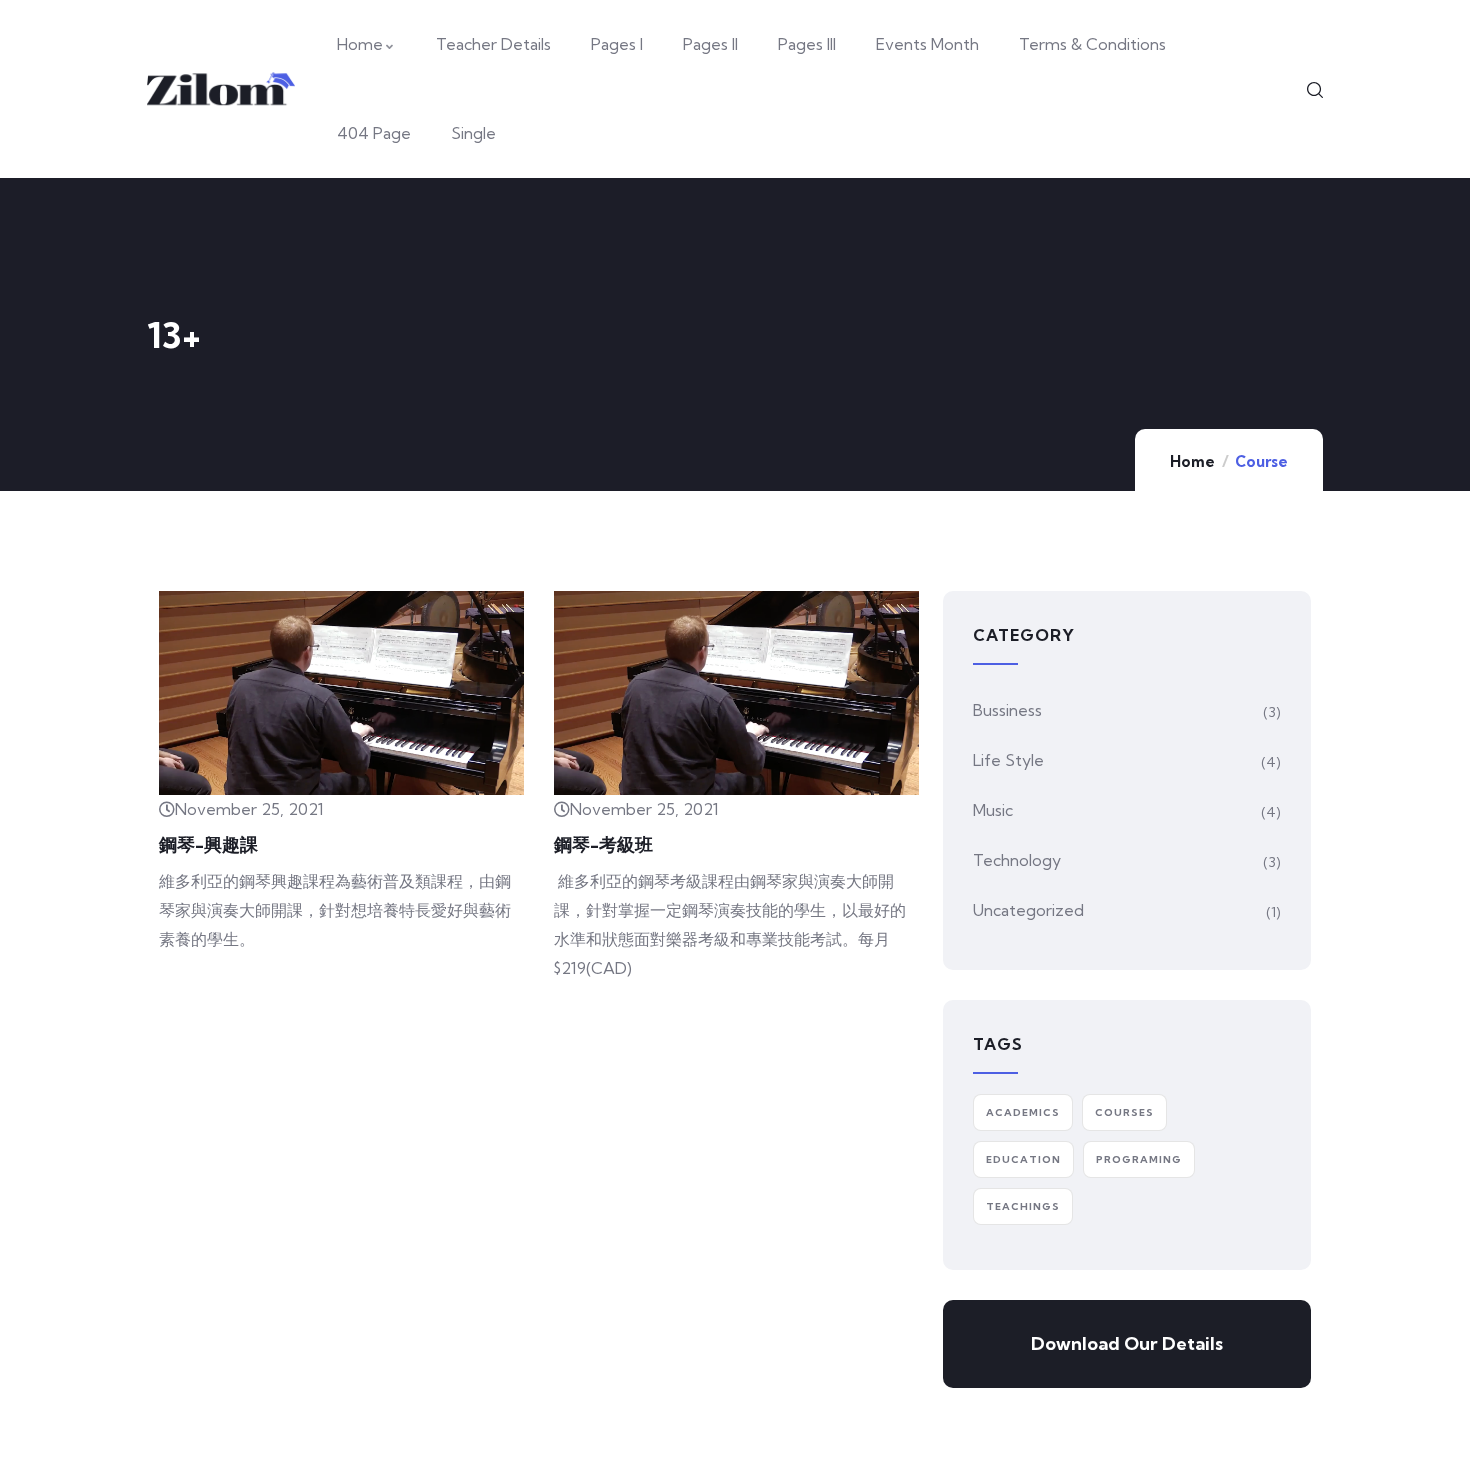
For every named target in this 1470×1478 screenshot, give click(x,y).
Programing (1139, 1159)
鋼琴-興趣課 (208, 844)
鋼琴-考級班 (603, 844)
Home (1192, 461)
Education (1023, 1159)
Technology (1017, 860)
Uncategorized (1028, 910)
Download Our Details (1127, 1343)
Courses (1124, 1112)
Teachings (1023, 1206)
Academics (1023, 1112)
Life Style (1008, 760)
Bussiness (1007, 710)
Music (993, 810)
